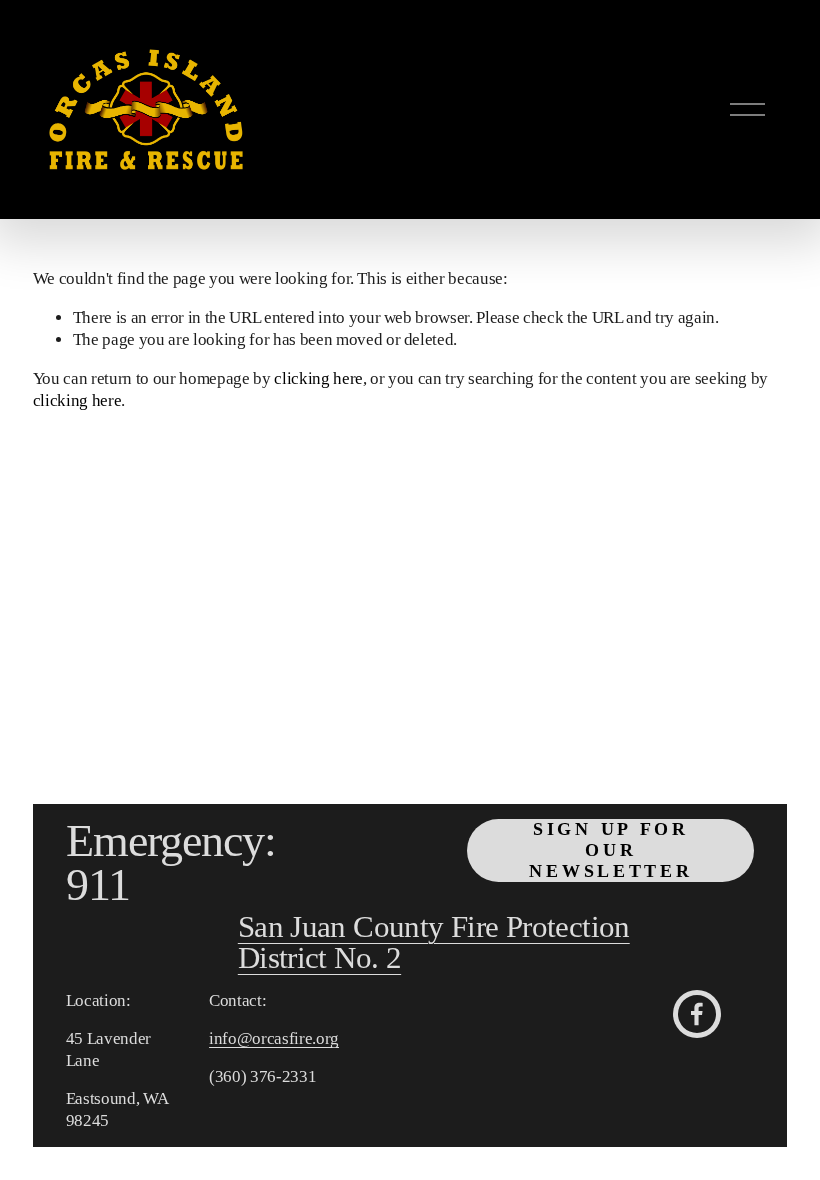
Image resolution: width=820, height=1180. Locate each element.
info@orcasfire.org (274, 1038)
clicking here (318, 378)
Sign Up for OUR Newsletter (610, 850)
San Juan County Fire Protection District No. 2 (434, 944)
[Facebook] (697, 1014)
